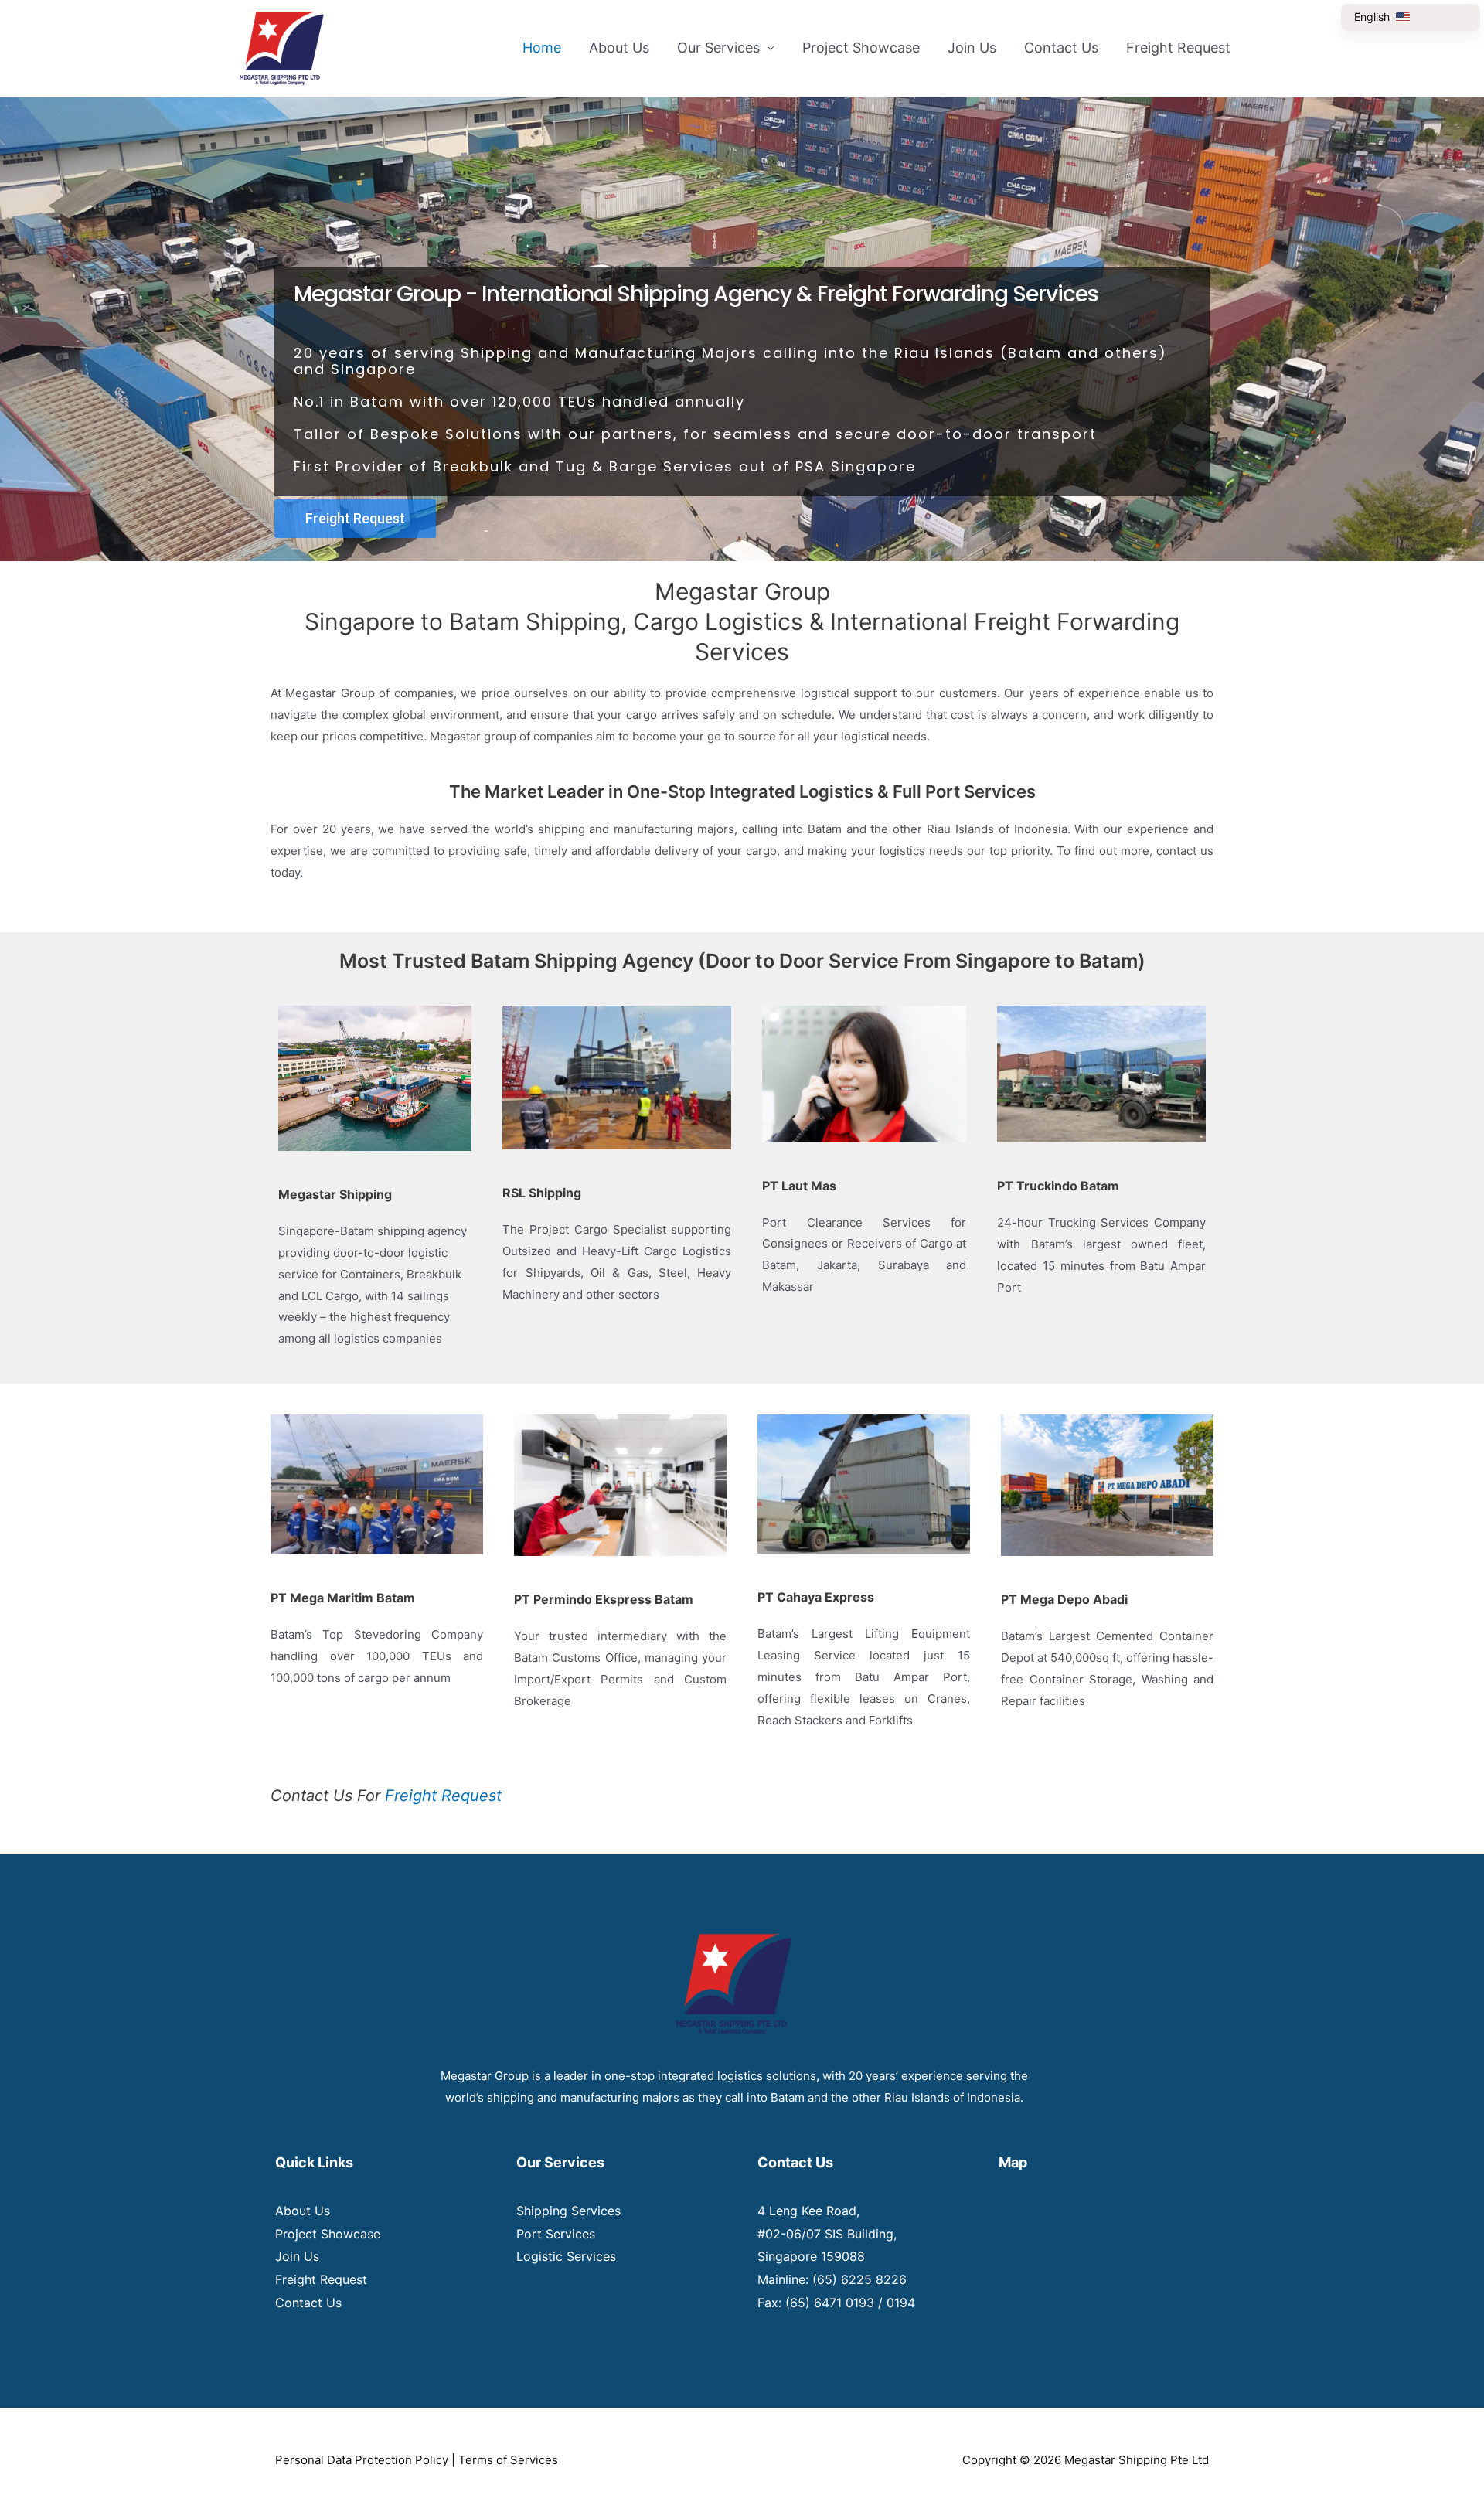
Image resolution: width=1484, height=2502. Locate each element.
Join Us (972, 48)
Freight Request (1178, 48)
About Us (619, 48)
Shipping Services (568, 2211)
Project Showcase (861, 48)
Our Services (718, 48)
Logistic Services (566, 2256)
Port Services (556, 2234)
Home (542, 48)
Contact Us (1061, 48)
